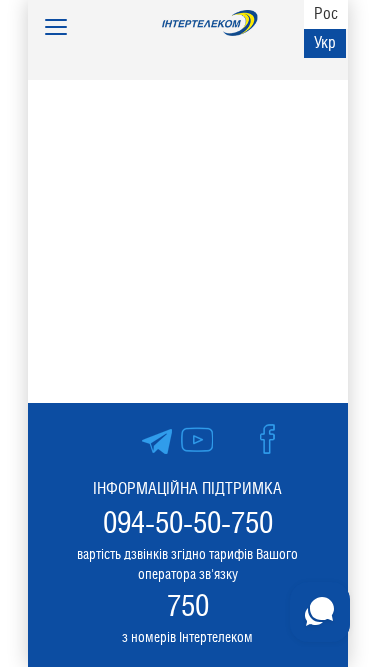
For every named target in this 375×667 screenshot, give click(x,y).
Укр (325, 42)
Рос (326, 13)
